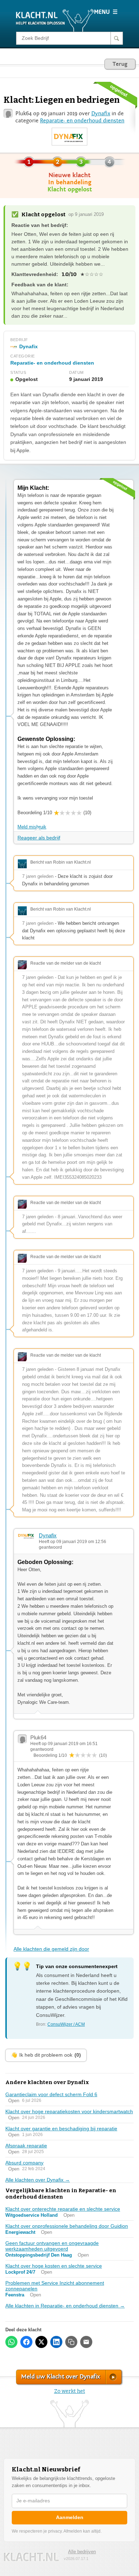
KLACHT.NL (31, 2557)
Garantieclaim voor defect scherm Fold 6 (51, 2094)
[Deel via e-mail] (86, 2342)
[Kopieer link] (71, 2342)
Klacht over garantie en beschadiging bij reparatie (61, 2129)
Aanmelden (70, 2517)
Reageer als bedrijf (39, 838)
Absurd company (24, 2163)
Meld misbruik (32, 827)
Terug (120, 64)
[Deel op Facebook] (26, 2342)
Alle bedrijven (82, 2552)
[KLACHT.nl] (55, 20)
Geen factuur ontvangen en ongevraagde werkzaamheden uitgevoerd (52, 2246)
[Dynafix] (69, 137)
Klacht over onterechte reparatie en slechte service (63, 2209)
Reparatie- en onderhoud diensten (82, 121)
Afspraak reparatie (26, 2146)
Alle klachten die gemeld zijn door (51, 1949)
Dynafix (101, 113)
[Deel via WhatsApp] (11, 2342)
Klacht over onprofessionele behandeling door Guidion (67, 2226)
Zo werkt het (70, 2391)
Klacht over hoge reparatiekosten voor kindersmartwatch (69, 2111)
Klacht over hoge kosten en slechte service (54, 2266)
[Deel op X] (41, 2342)
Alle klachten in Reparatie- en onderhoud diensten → (65, 2306)
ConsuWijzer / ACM (66, 2024)
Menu (106, 12)
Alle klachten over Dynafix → (38, 2180)
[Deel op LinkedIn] (56, 2342)
